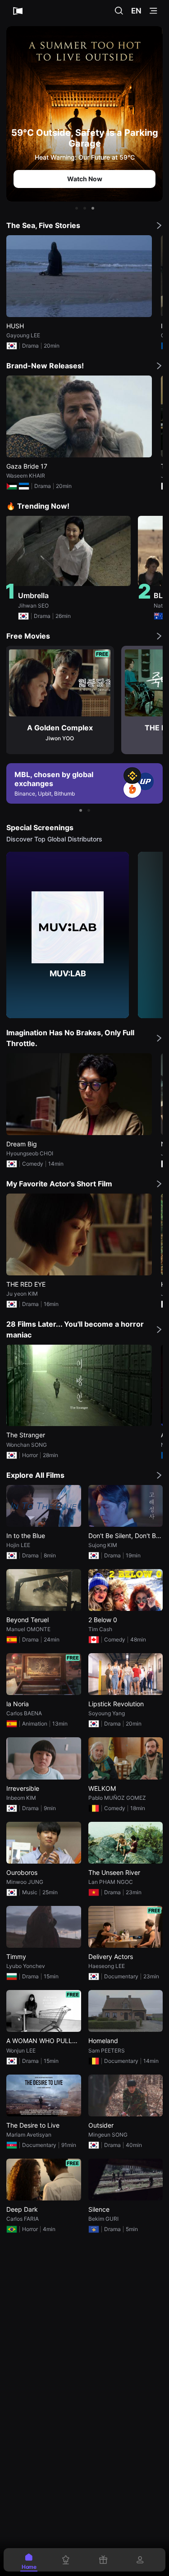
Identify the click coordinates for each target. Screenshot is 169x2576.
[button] (77, 208)
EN (136, 11)
